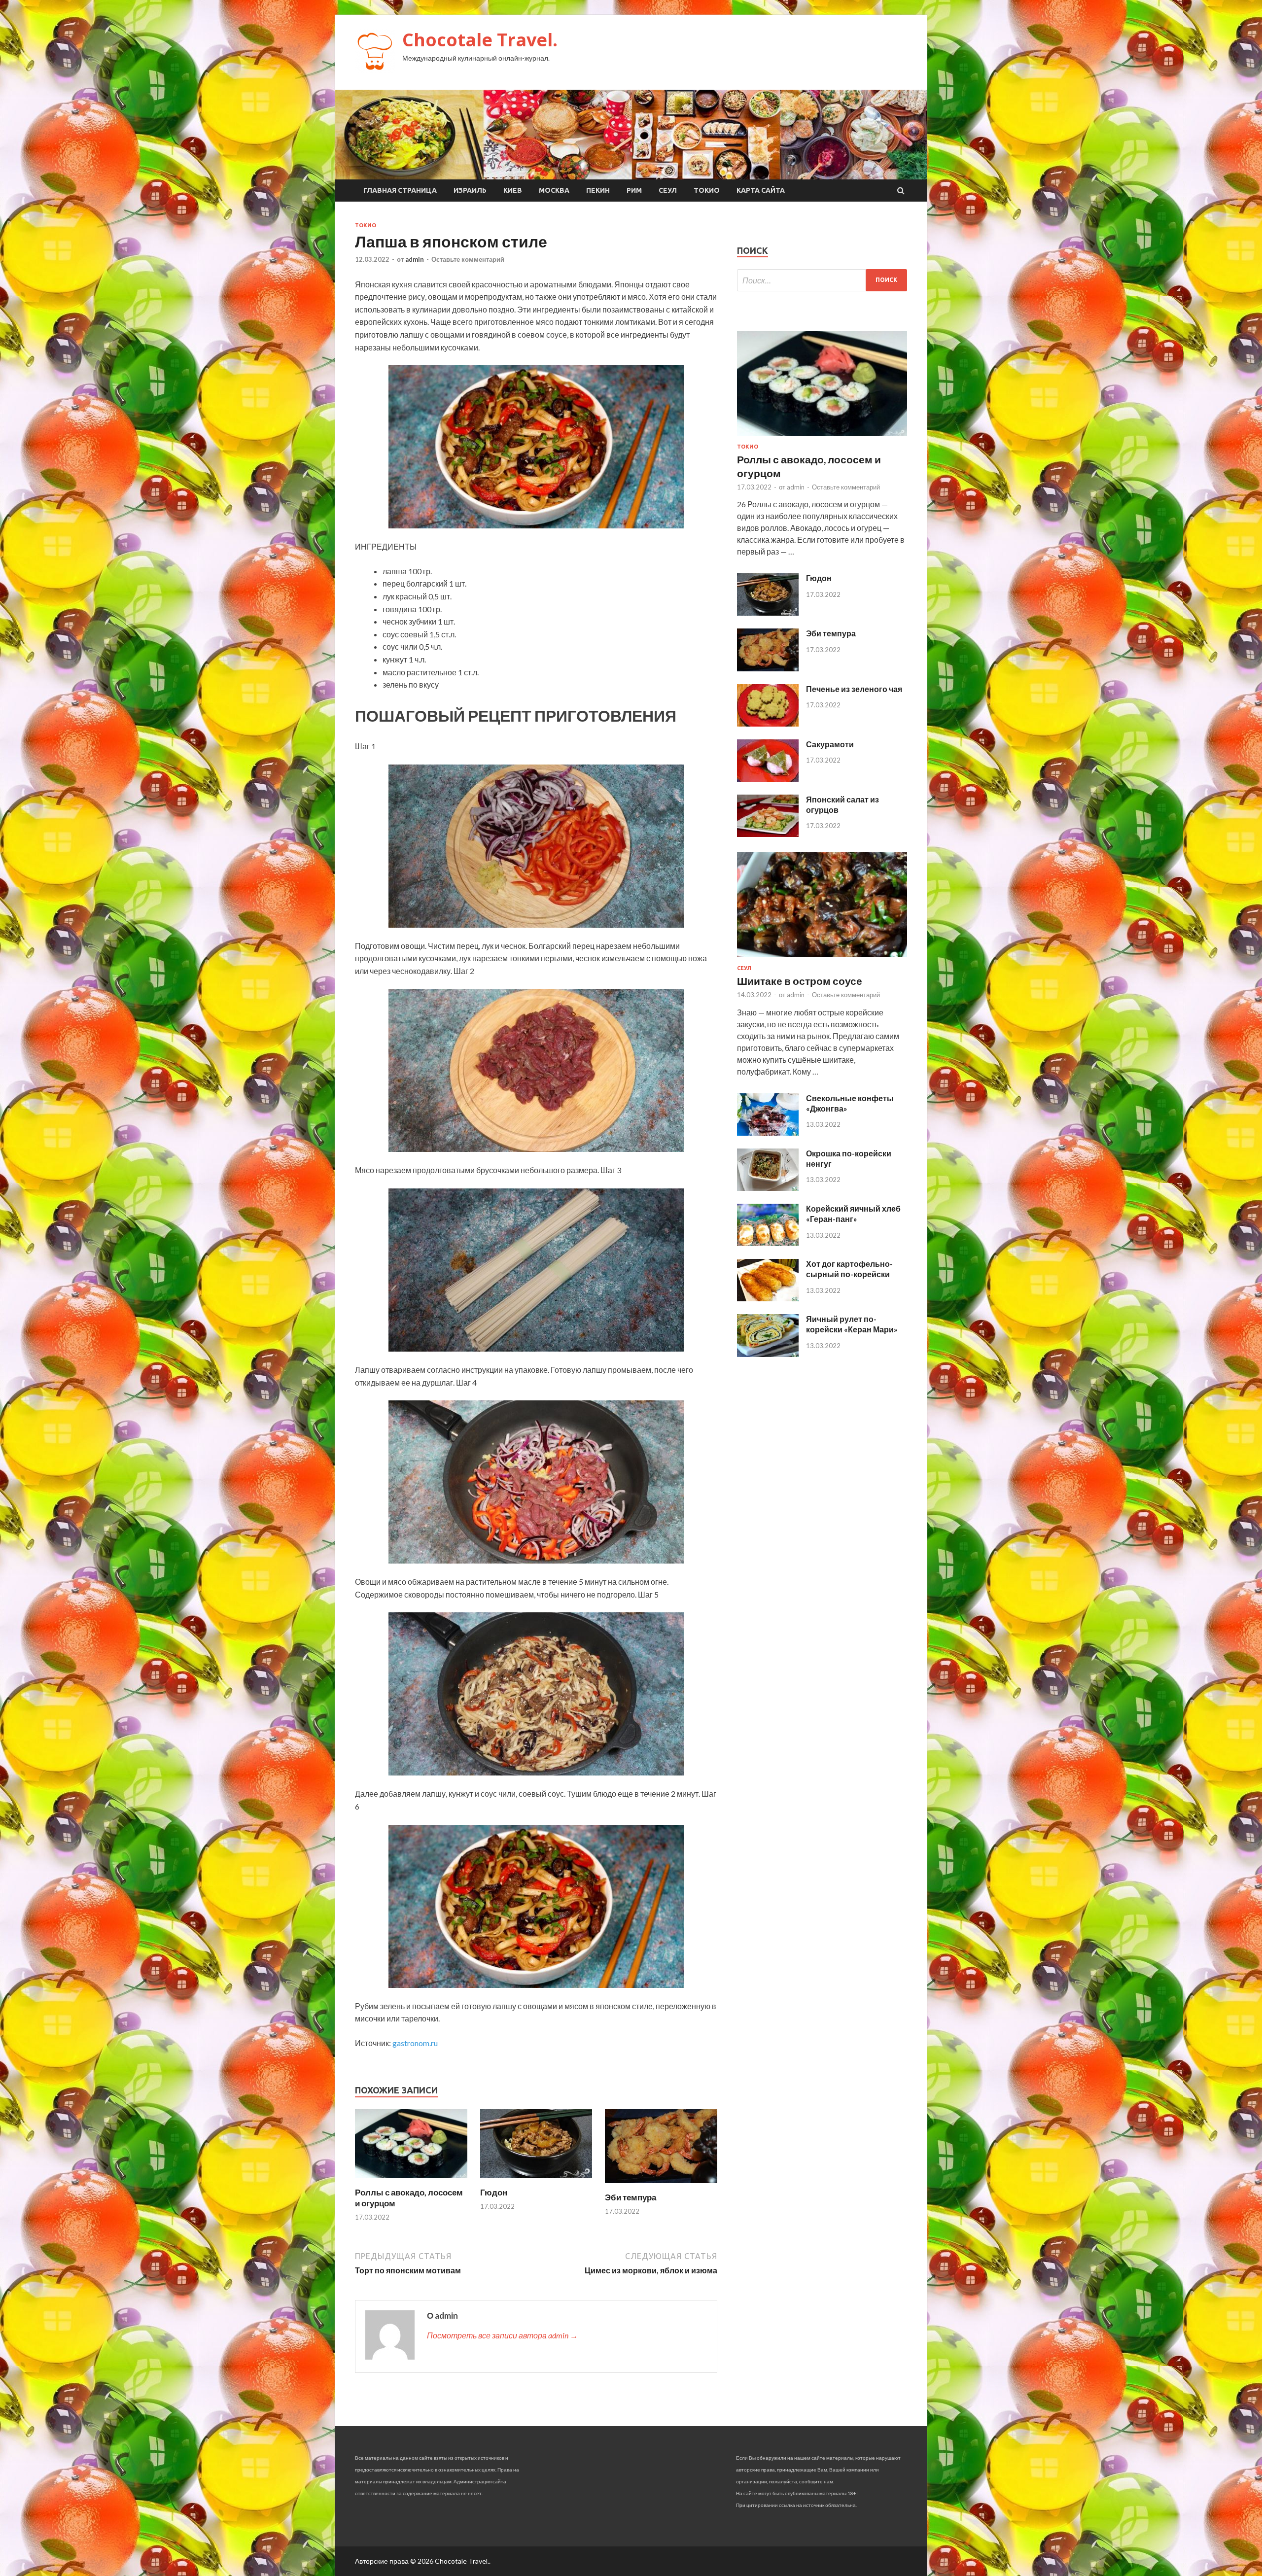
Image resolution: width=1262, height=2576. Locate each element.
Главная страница (400, 190)
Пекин (598, 190)
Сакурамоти (830, 744)
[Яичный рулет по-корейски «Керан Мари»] (768, 1354)
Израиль (470, 190)
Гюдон (494, 2192)
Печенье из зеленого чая (854, 689)
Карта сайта (761, 190)
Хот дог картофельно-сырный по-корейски (849, 1269)
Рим (634, 190)
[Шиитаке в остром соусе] (822, 959)
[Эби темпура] (661, 2186)
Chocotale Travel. (480, 40)
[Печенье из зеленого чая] (768, 723)
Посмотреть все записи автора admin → (502, 2335)
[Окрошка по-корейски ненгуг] (768, 1188)
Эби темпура (631, 2197)
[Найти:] (822, 280)
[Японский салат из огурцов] (768, 834)
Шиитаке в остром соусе (800, 981)
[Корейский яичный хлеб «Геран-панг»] (768, 1243)
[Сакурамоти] (768, 779)
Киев (513, 190)
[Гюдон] (536, 2181)
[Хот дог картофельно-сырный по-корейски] (768, 1298)
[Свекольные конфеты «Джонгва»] (768, 1132)
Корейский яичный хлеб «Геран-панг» (853, 1214)
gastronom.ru (415, 2043)
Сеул (668, 190)
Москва (554, 190)
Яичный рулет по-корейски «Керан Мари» (852, 1324)
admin (415, 259)
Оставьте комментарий (468, 259)
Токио (707, 190)
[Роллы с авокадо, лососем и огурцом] (411, 2181)
